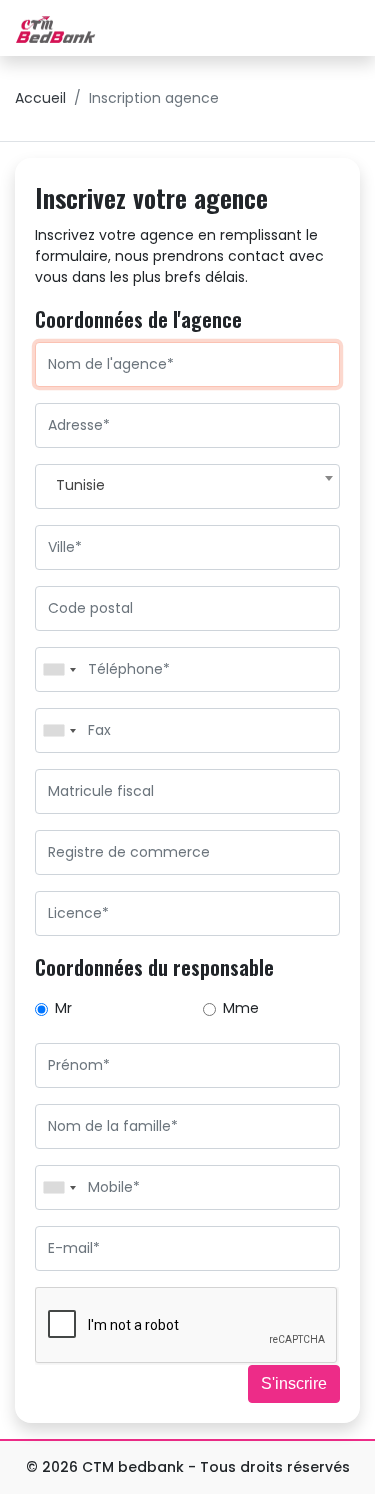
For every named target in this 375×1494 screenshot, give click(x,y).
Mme (241, 1008)
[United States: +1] (59, 669)
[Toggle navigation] (337, 28)
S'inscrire (294, 1383)
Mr (63, 1008)
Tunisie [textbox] (80, 485)
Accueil (40, 98)
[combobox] (187, 486)
